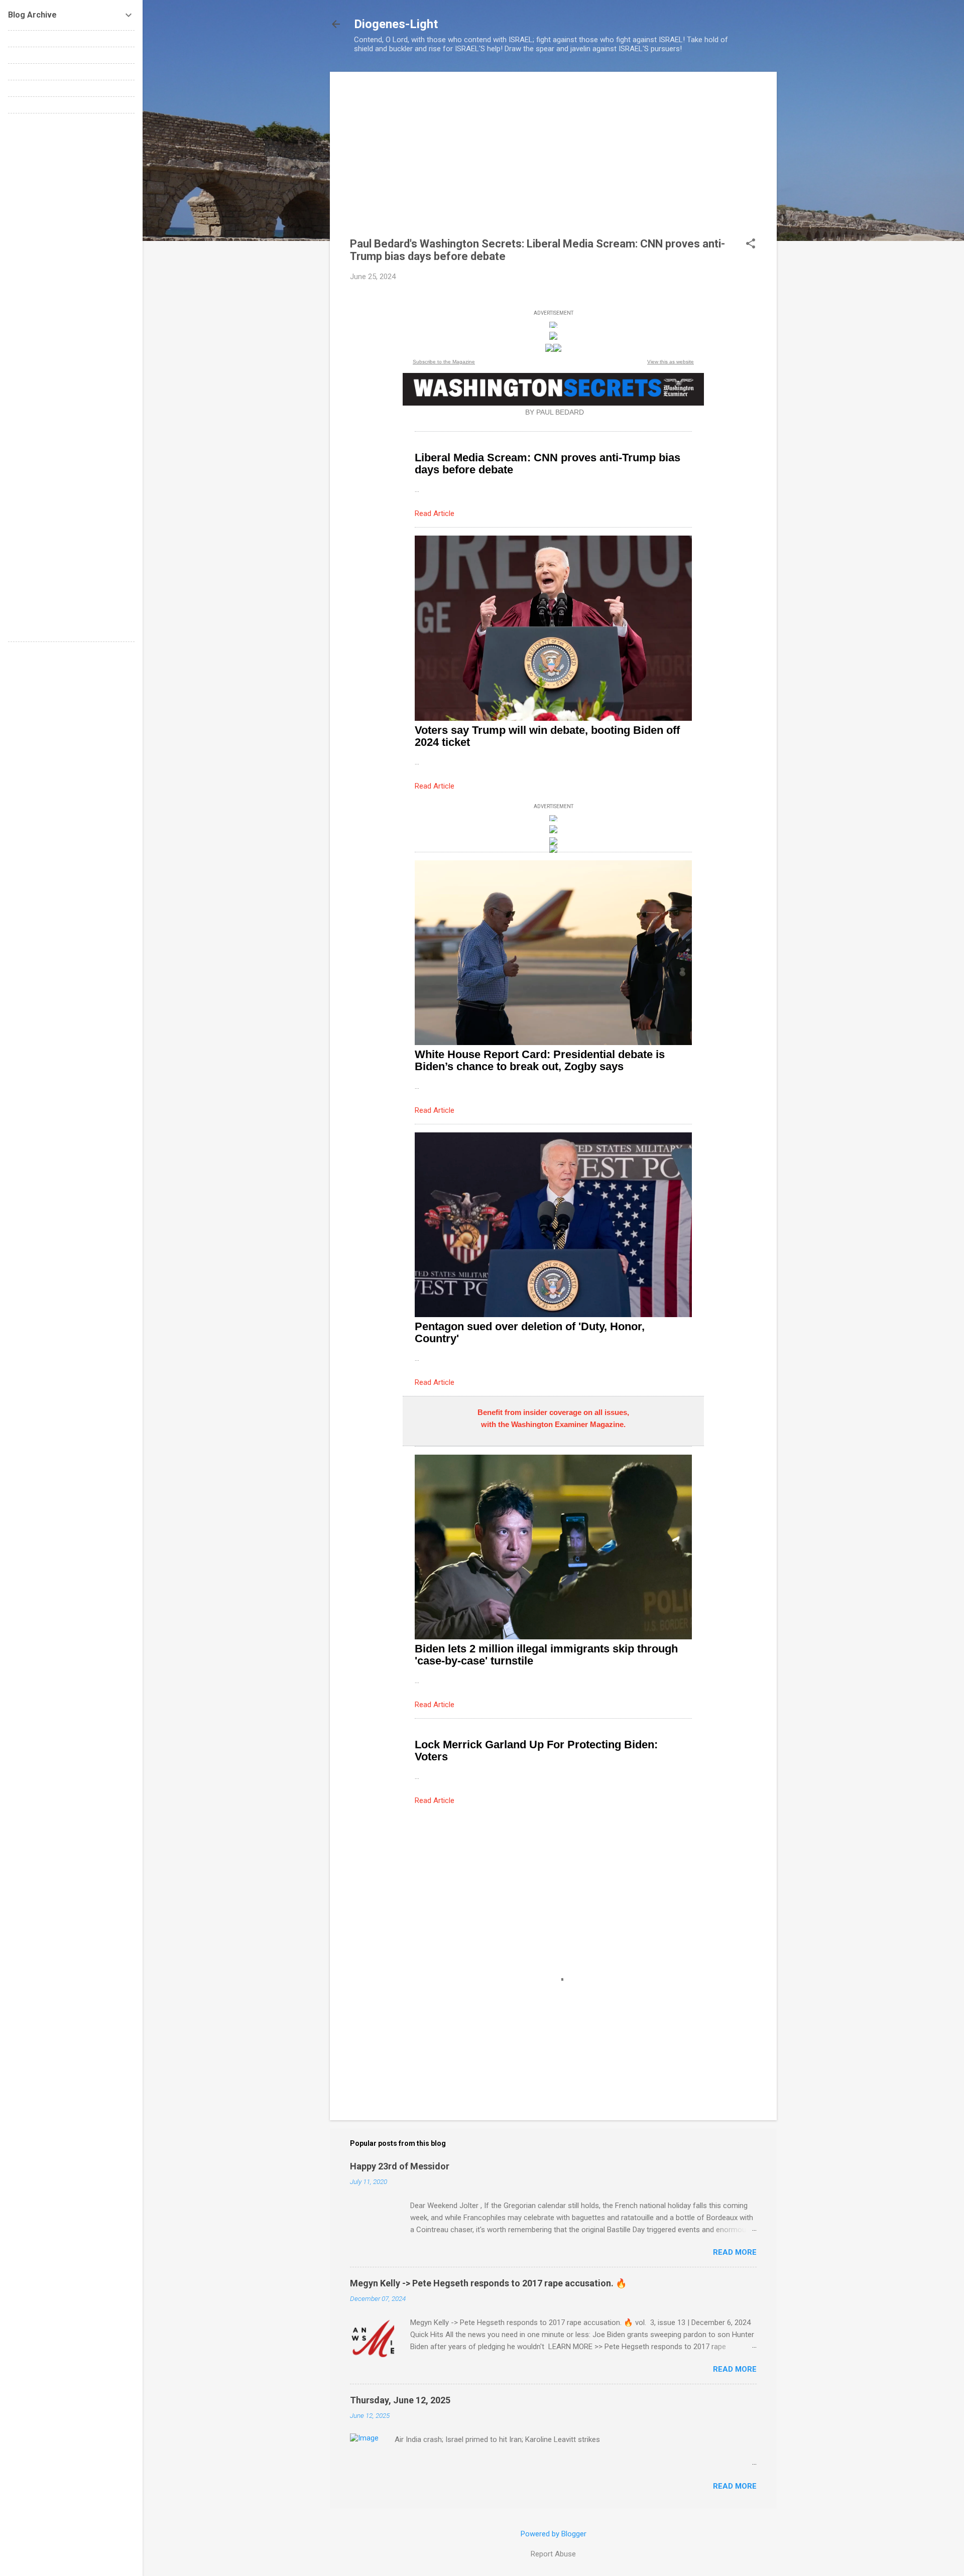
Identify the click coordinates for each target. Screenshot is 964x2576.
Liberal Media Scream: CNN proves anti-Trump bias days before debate (548, 464)
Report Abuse (553, 2554)
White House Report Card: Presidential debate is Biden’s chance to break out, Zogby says (540, 1060)
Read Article (435, 513)
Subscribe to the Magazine (444, 362)
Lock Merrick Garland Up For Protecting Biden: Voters (536, 1751)
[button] (751, 244)
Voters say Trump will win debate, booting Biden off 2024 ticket (547, 736)
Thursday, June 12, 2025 (400, 2400)
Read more (735, 2252)
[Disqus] (71, 247)
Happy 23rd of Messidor (400, 2166)
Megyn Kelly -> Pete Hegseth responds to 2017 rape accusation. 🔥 (488, 2283)
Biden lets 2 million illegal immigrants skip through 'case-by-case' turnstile (546, 1655)
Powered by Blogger (554, 2534)
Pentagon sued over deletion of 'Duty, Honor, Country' (530, 1332)
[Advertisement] (553, 162)
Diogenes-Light (396, 24)
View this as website (671, 362)
